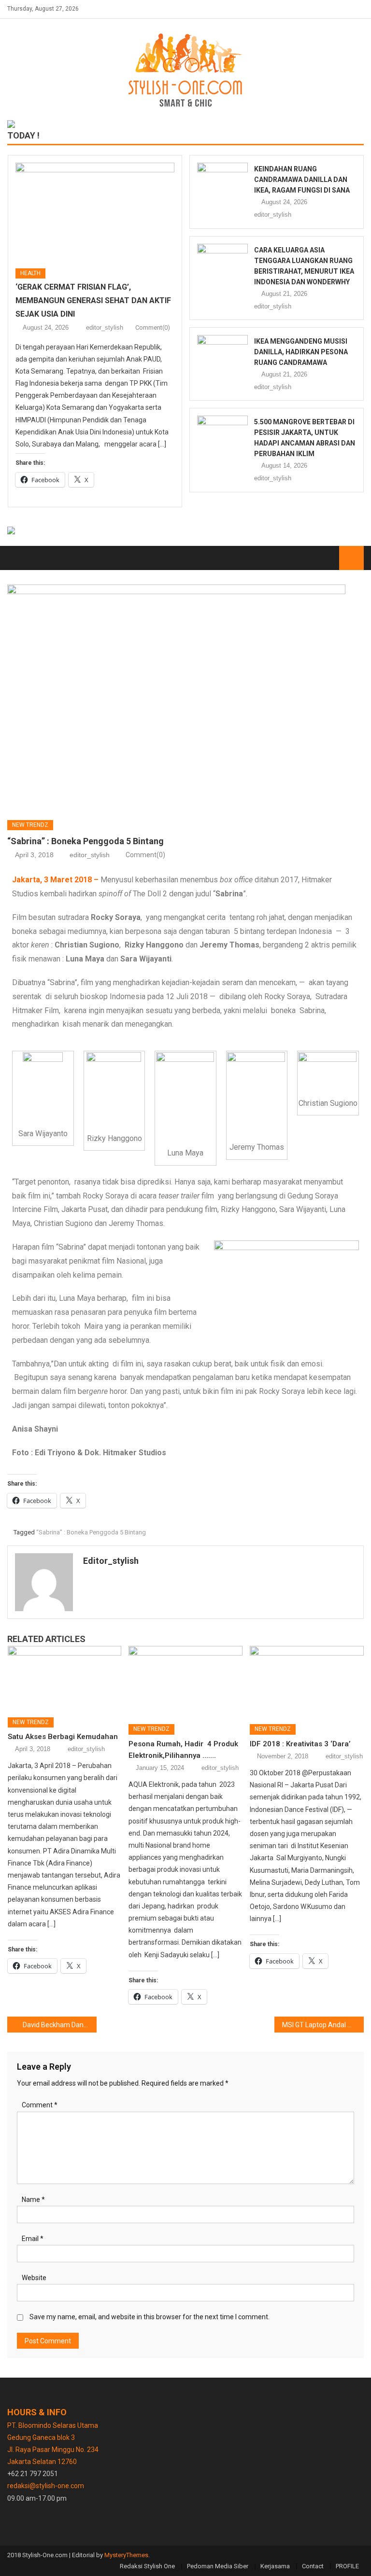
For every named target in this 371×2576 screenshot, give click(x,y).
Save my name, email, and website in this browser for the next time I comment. (150, 2317)
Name (33, 2200)
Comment (40, 2105)
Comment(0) (153, 327)
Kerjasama (275, 2566)
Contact (313, 2566)
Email (33, 2239)
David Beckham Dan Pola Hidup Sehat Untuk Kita (59, 2025)
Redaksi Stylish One (147, 2566)
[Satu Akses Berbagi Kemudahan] (65, 1678)
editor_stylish (105, 327)
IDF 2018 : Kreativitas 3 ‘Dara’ (300, 1744)
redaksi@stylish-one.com (46, 2486)
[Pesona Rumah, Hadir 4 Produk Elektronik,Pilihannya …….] (185, 1681)
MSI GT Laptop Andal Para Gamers (323, 2025)
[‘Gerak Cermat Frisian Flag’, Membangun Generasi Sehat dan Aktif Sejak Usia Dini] (95, 212)
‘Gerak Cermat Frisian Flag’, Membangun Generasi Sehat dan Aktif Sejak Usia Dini (93, 300)
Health (30, 273)
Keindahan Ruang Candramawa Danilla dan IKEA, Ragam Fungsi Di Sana (302, 180)
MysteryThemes (126, 2555)
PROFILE (347, 2566)
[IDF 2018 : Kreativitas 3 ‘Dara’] (307, 1681)
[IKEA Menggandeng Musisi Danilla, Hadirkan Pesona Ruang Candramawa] (222, 353)
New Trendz (30, 825)
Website (34, 2278)
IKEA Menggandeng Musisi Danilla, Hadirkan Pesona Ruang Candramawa (301, 352)
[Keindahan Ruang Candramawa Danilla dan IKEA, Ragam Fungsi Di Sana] (222, 181)
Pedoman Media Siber (218, 2566)
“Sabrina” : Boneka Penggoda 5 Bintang (91, 1532)
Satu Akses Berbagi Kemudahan (63, 1737)
